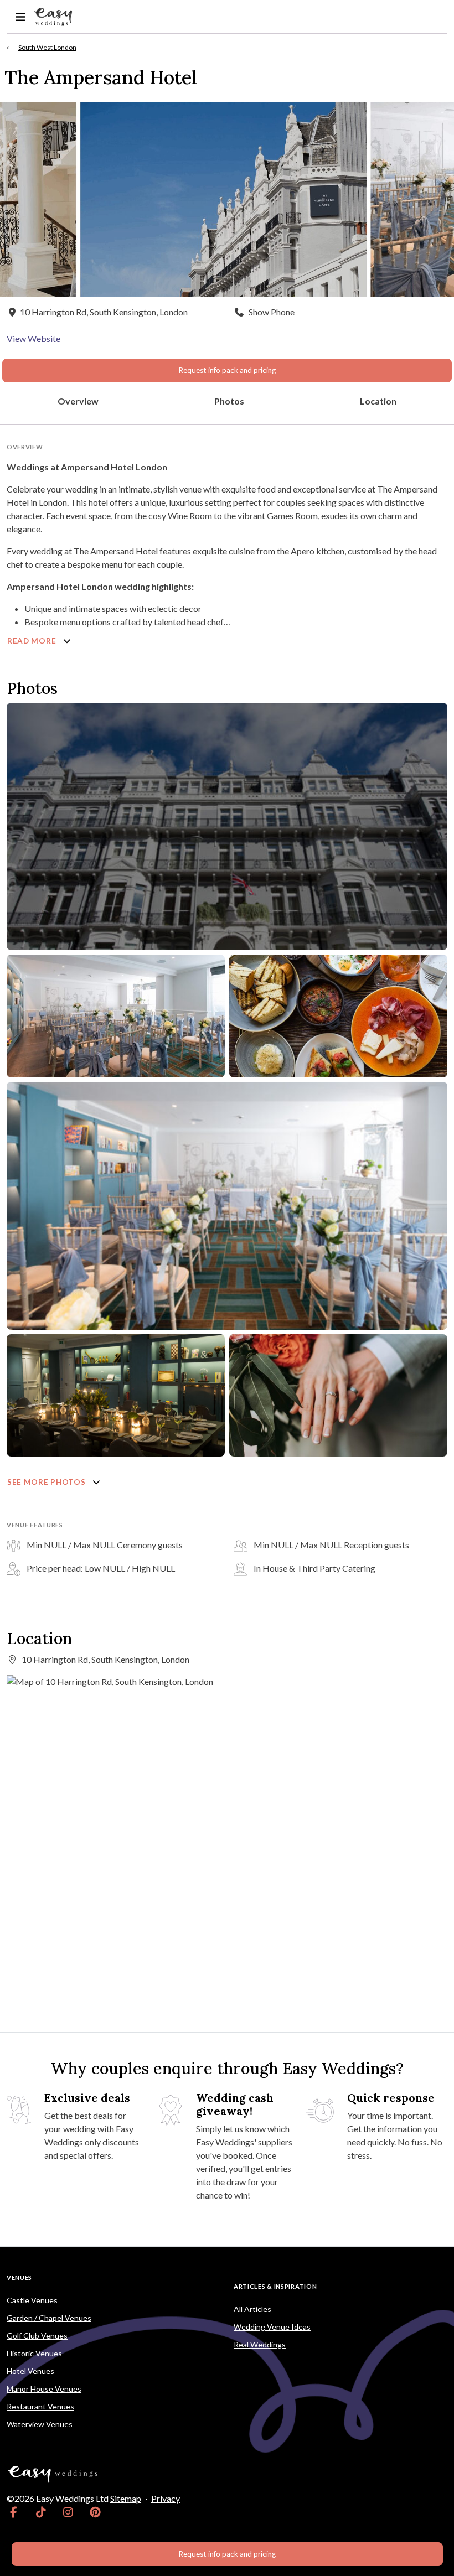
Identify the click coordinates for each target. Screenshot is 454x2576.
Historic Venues (34, 2353)
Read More (33, 641)
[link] (14, 2512)
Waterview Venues (40, 2424)
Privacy (166, 2498)
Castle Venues (32, 2300)
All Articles (252, 2309)
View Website (33, 338)
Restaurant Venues (40, 2406)
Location (378, 401)
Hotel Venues (30, 2371)
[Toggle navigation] (20, 17)
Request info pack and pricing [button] (227, 370)
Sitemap (126, 2498)
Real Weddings (260, 2344)
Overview (78, 401)
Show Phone (272, 312)
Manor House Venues (44, 2389)
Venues (19, 2277)
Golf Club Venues (37, 2336)
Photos (229, 401)
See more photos (47, 1482)
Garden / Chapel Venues (49, 2318)
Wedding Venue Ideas (272, 2327)
